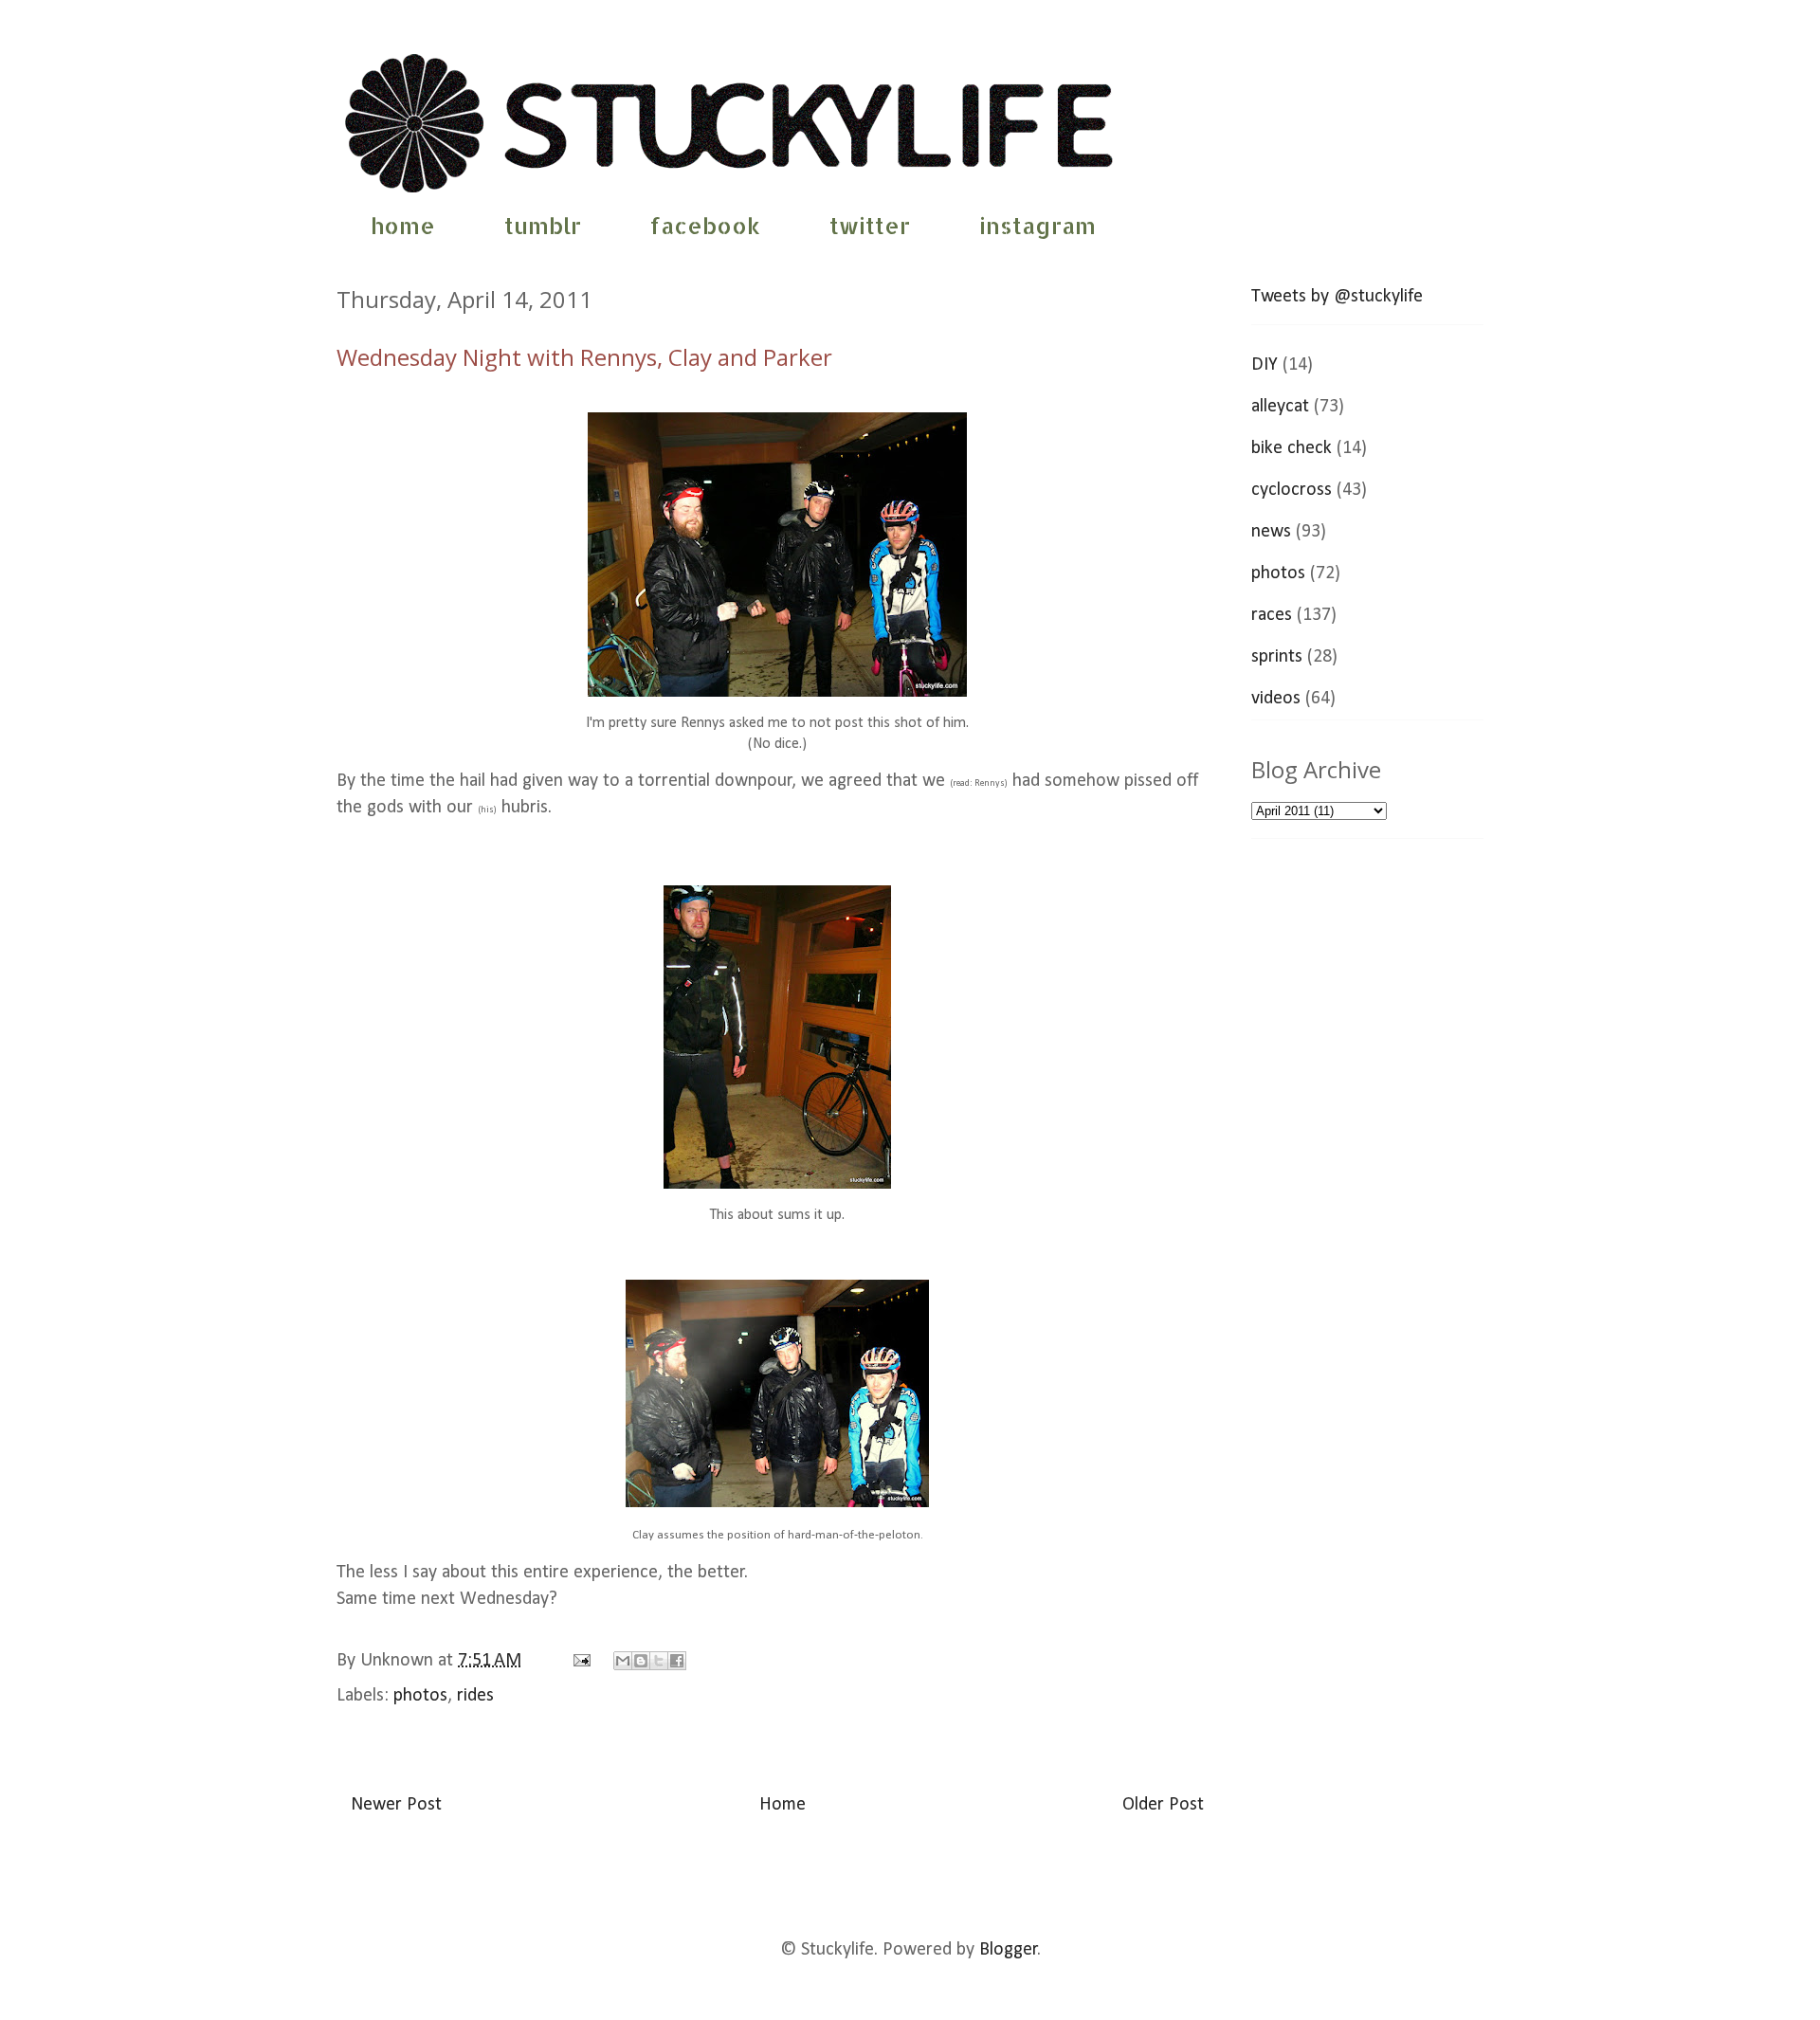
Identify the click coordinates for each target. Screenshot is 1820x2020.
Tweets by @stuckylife (1337, 297)
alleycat (1280, 407)
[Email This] (623, 1661)
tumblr (543, 225)
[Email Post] (580, 1661)
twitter (870, 225)
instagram (1037, 225)
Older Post (1163, 1805)
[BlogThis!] (641, 1661)
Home (783, 1805)
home (403, 225)
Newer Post (396, 1805)
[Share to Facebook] (677, 1661)
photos (420, 1696)
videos (1276, 699)
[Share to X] (659, 1661)
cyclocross (1292, 490)
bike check (1292, 448)
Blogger (1009, 1950)
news (1271, 532)
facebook (705, 225)
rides (475, 1696)
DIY (1265, 365)
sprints (1277, 657)
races (1272, 615)
